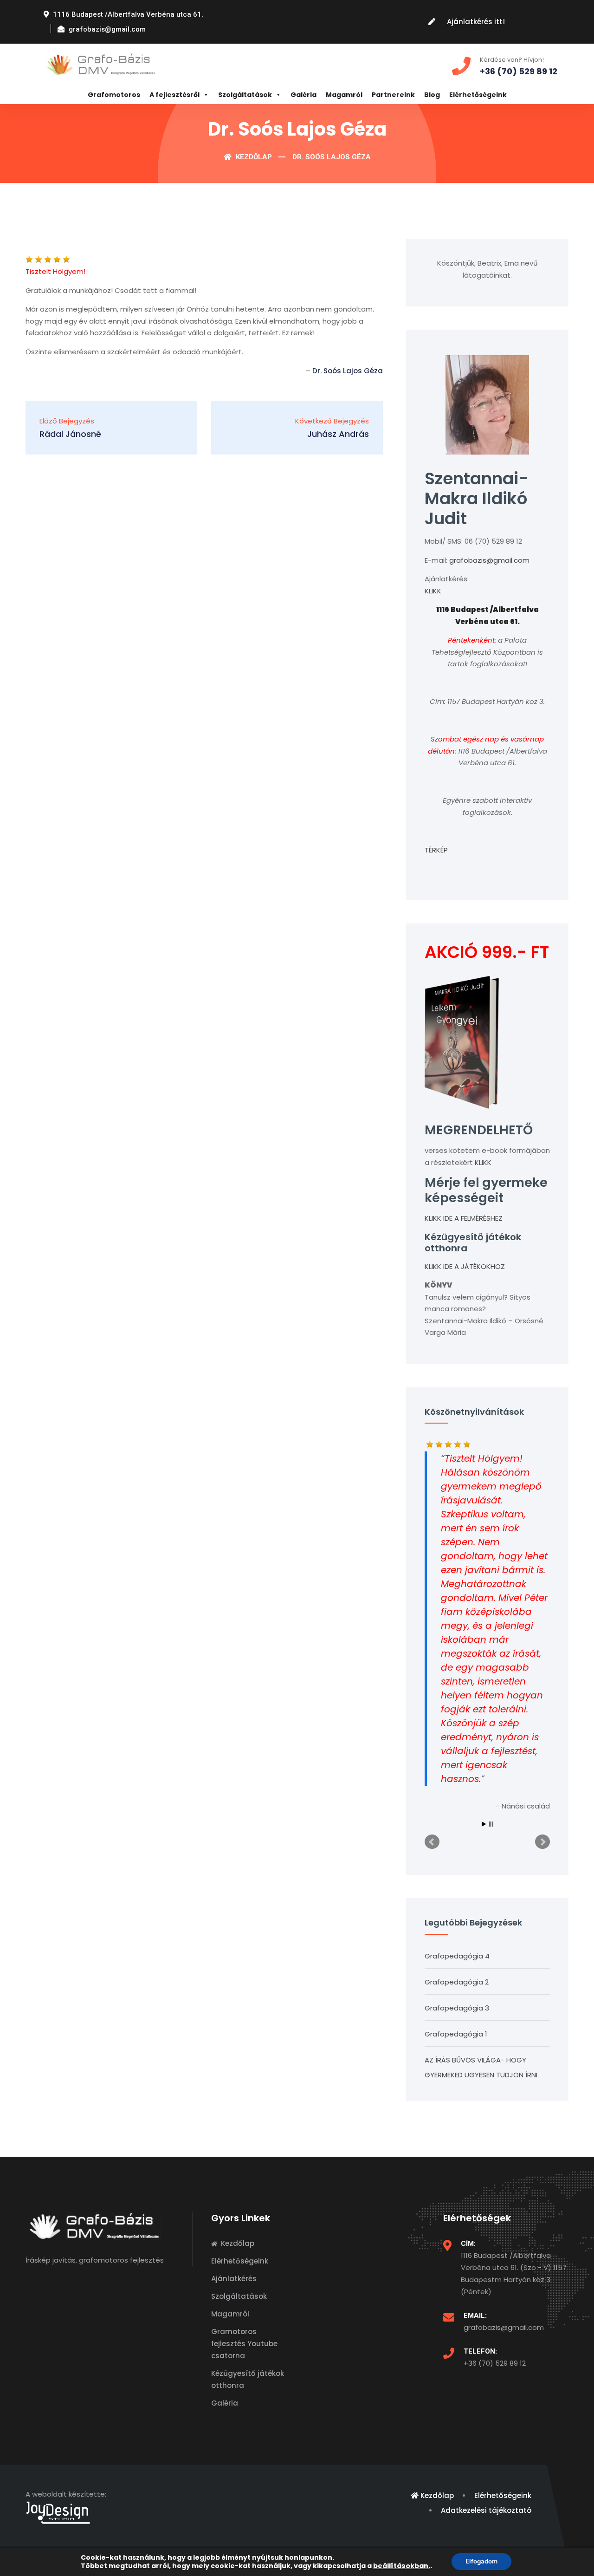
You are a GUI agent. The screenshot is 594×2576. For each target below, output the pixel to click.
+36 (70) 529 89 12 (495, 2363)
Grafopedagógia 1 (456, 2034)
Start (484, 1824)
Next (542, 1842)
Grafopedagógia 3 (457, 2008)
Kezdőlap (253, 157)
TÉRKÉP (436, 850)
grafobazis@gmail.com (489, 560)
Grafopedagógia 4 (457, 1956)
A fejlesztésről (174, 95)
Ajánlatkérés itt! (476, 22)
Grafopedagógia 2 (457, 1982)
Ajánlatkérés (234, 2279)
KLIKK (433, 591)
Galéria (303, 95)
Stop (491, 1824)
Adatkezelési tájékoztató (486, 2510)
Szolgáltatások (245, 95)
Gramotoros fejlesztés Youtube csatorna (244, 2344)
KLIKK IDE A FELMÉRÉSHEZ (464, 1218)
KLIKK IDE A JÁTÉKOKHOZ (465, 1266)
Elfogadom (481, 2561)
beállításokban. (402, 2566)
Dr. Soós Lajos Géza (348, 371)
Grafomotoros (114, 95)
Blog (432, 95)
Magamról (344, 95)
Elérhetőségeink (478, 95)
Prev (432, 1842)
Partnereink (393, 95)
